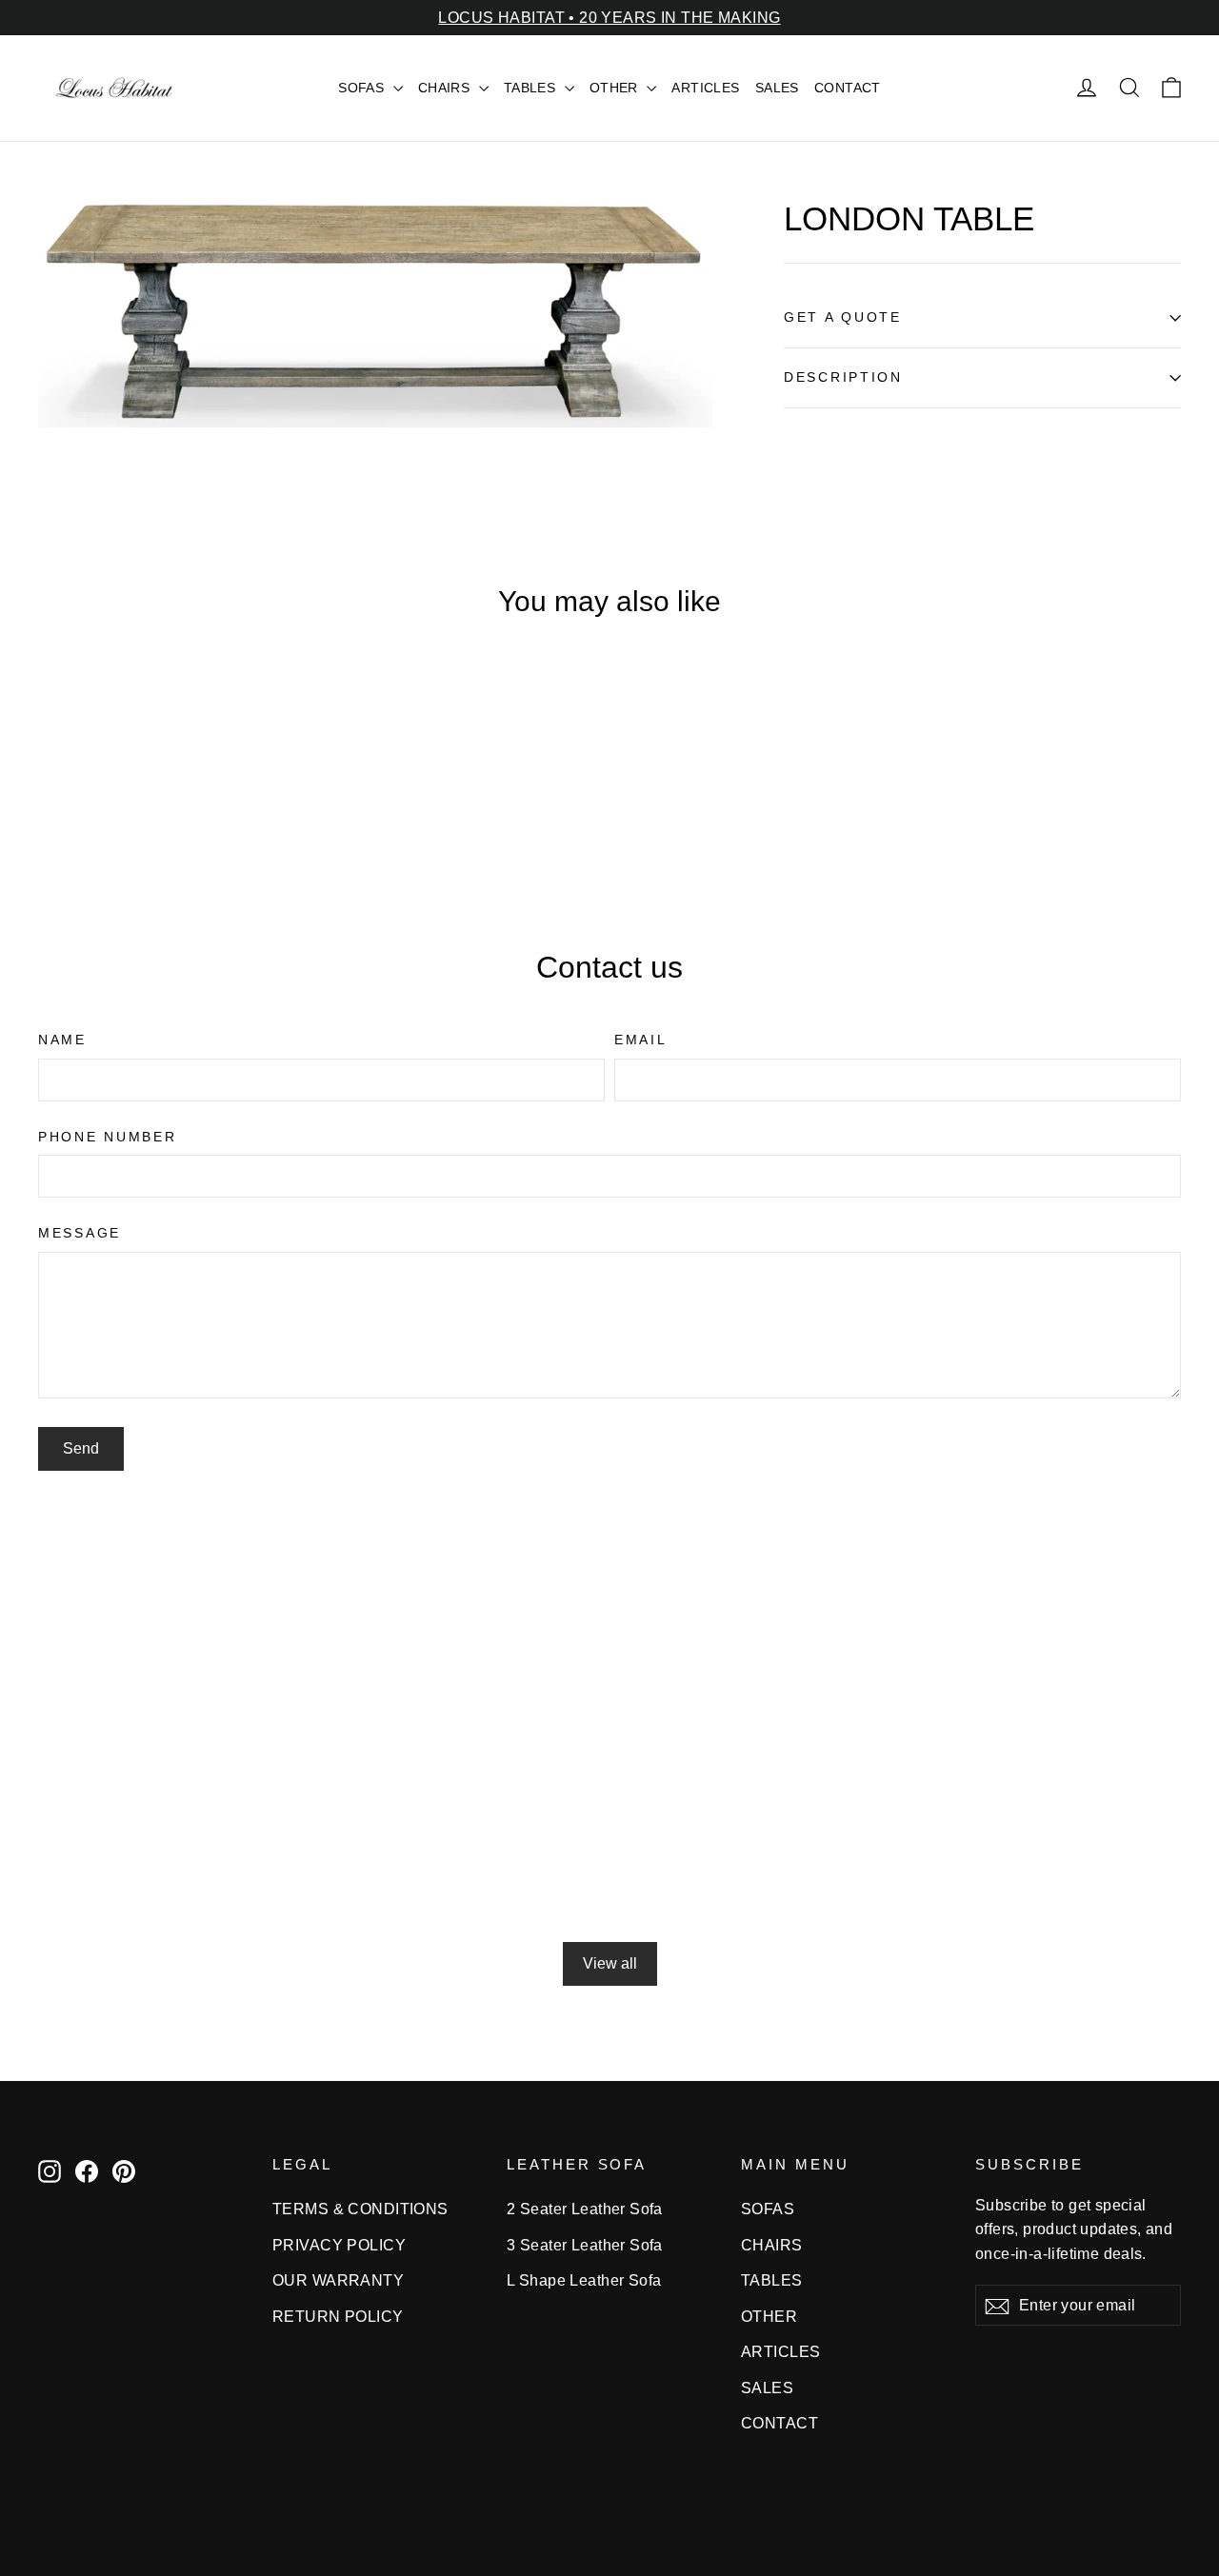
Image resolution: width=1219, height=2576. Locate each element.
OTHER (616, 88)
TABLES (532, 88)
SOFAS (363, 88)
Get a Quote (843, 317)
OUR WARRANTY (338, 2280)
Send (81, 1448)
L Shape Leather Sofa (584, 2280)
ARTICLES (705, 88)
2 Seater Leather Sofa (585, 2209)
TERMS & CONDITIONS (360, 2209)
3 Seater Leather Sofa (585, 2245)
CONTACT (848, 88)
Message (80, 1233)
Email (641, 1040)
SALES (777, 88)
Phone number (108, 1137)
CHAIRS (446, 88)
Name (62, 1040)
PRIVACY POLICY (339, 2245)
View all (610, 1963)
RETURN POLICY (338, 2317)
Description (843, 377)
